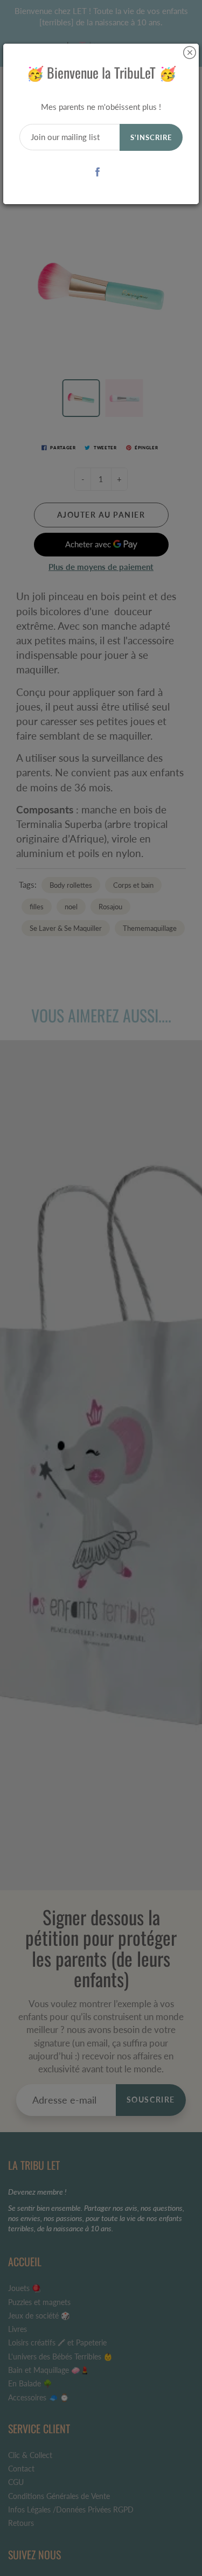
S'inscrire (151, 137)
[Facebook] (97, 172)
